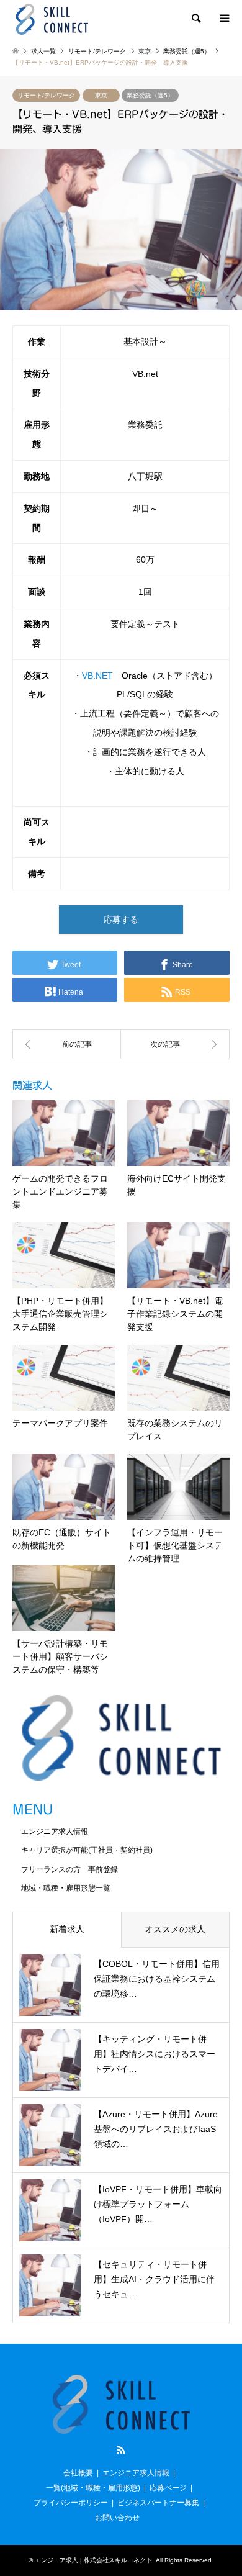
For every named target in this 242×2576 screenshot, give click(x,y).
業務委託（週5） (150, 95)
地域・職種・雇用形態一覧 (66, 1888)
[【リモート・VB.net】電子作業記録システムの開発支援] (67, 1044)
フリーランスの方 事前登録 (69, 1869)
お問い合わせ (117, 2518)
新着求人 (67, 1929)
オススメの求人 (175, 1929)
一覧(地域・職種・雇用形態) (93, 2488)
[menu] (223, 19)
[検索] (195, 19)
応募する (121, 920)
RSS (121, 2450)
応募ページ (168, 2488)
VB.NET (97, 676)
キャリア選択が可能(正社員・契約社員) (87, 1850)
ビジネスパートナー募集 (158, 2503)
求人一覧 (43, 51)
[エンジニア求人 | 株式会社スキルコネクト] (52, 19)
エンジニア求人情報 (55, 1832)
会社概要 (78, 2473)
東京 (101, 95)
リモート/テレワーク (46, 95)
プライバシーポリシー (71, 2503)
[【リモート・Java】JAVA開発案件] (175, 1044)
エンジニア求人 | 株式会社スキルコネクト (93, 2560)
